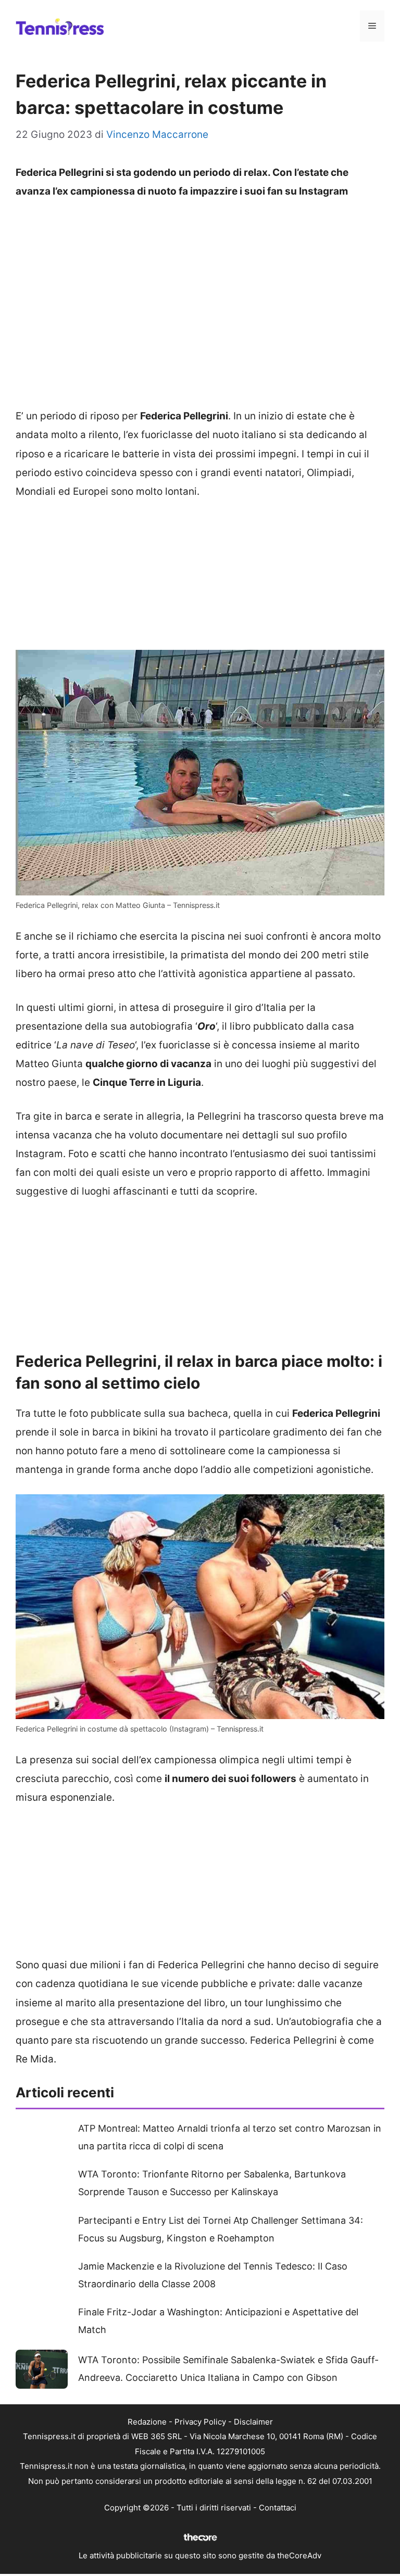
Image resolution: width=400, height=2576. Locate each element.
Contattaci (278, 2508)
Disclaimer (253, 2422)
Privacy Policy (200, 2422)
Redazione (147, 2422)
